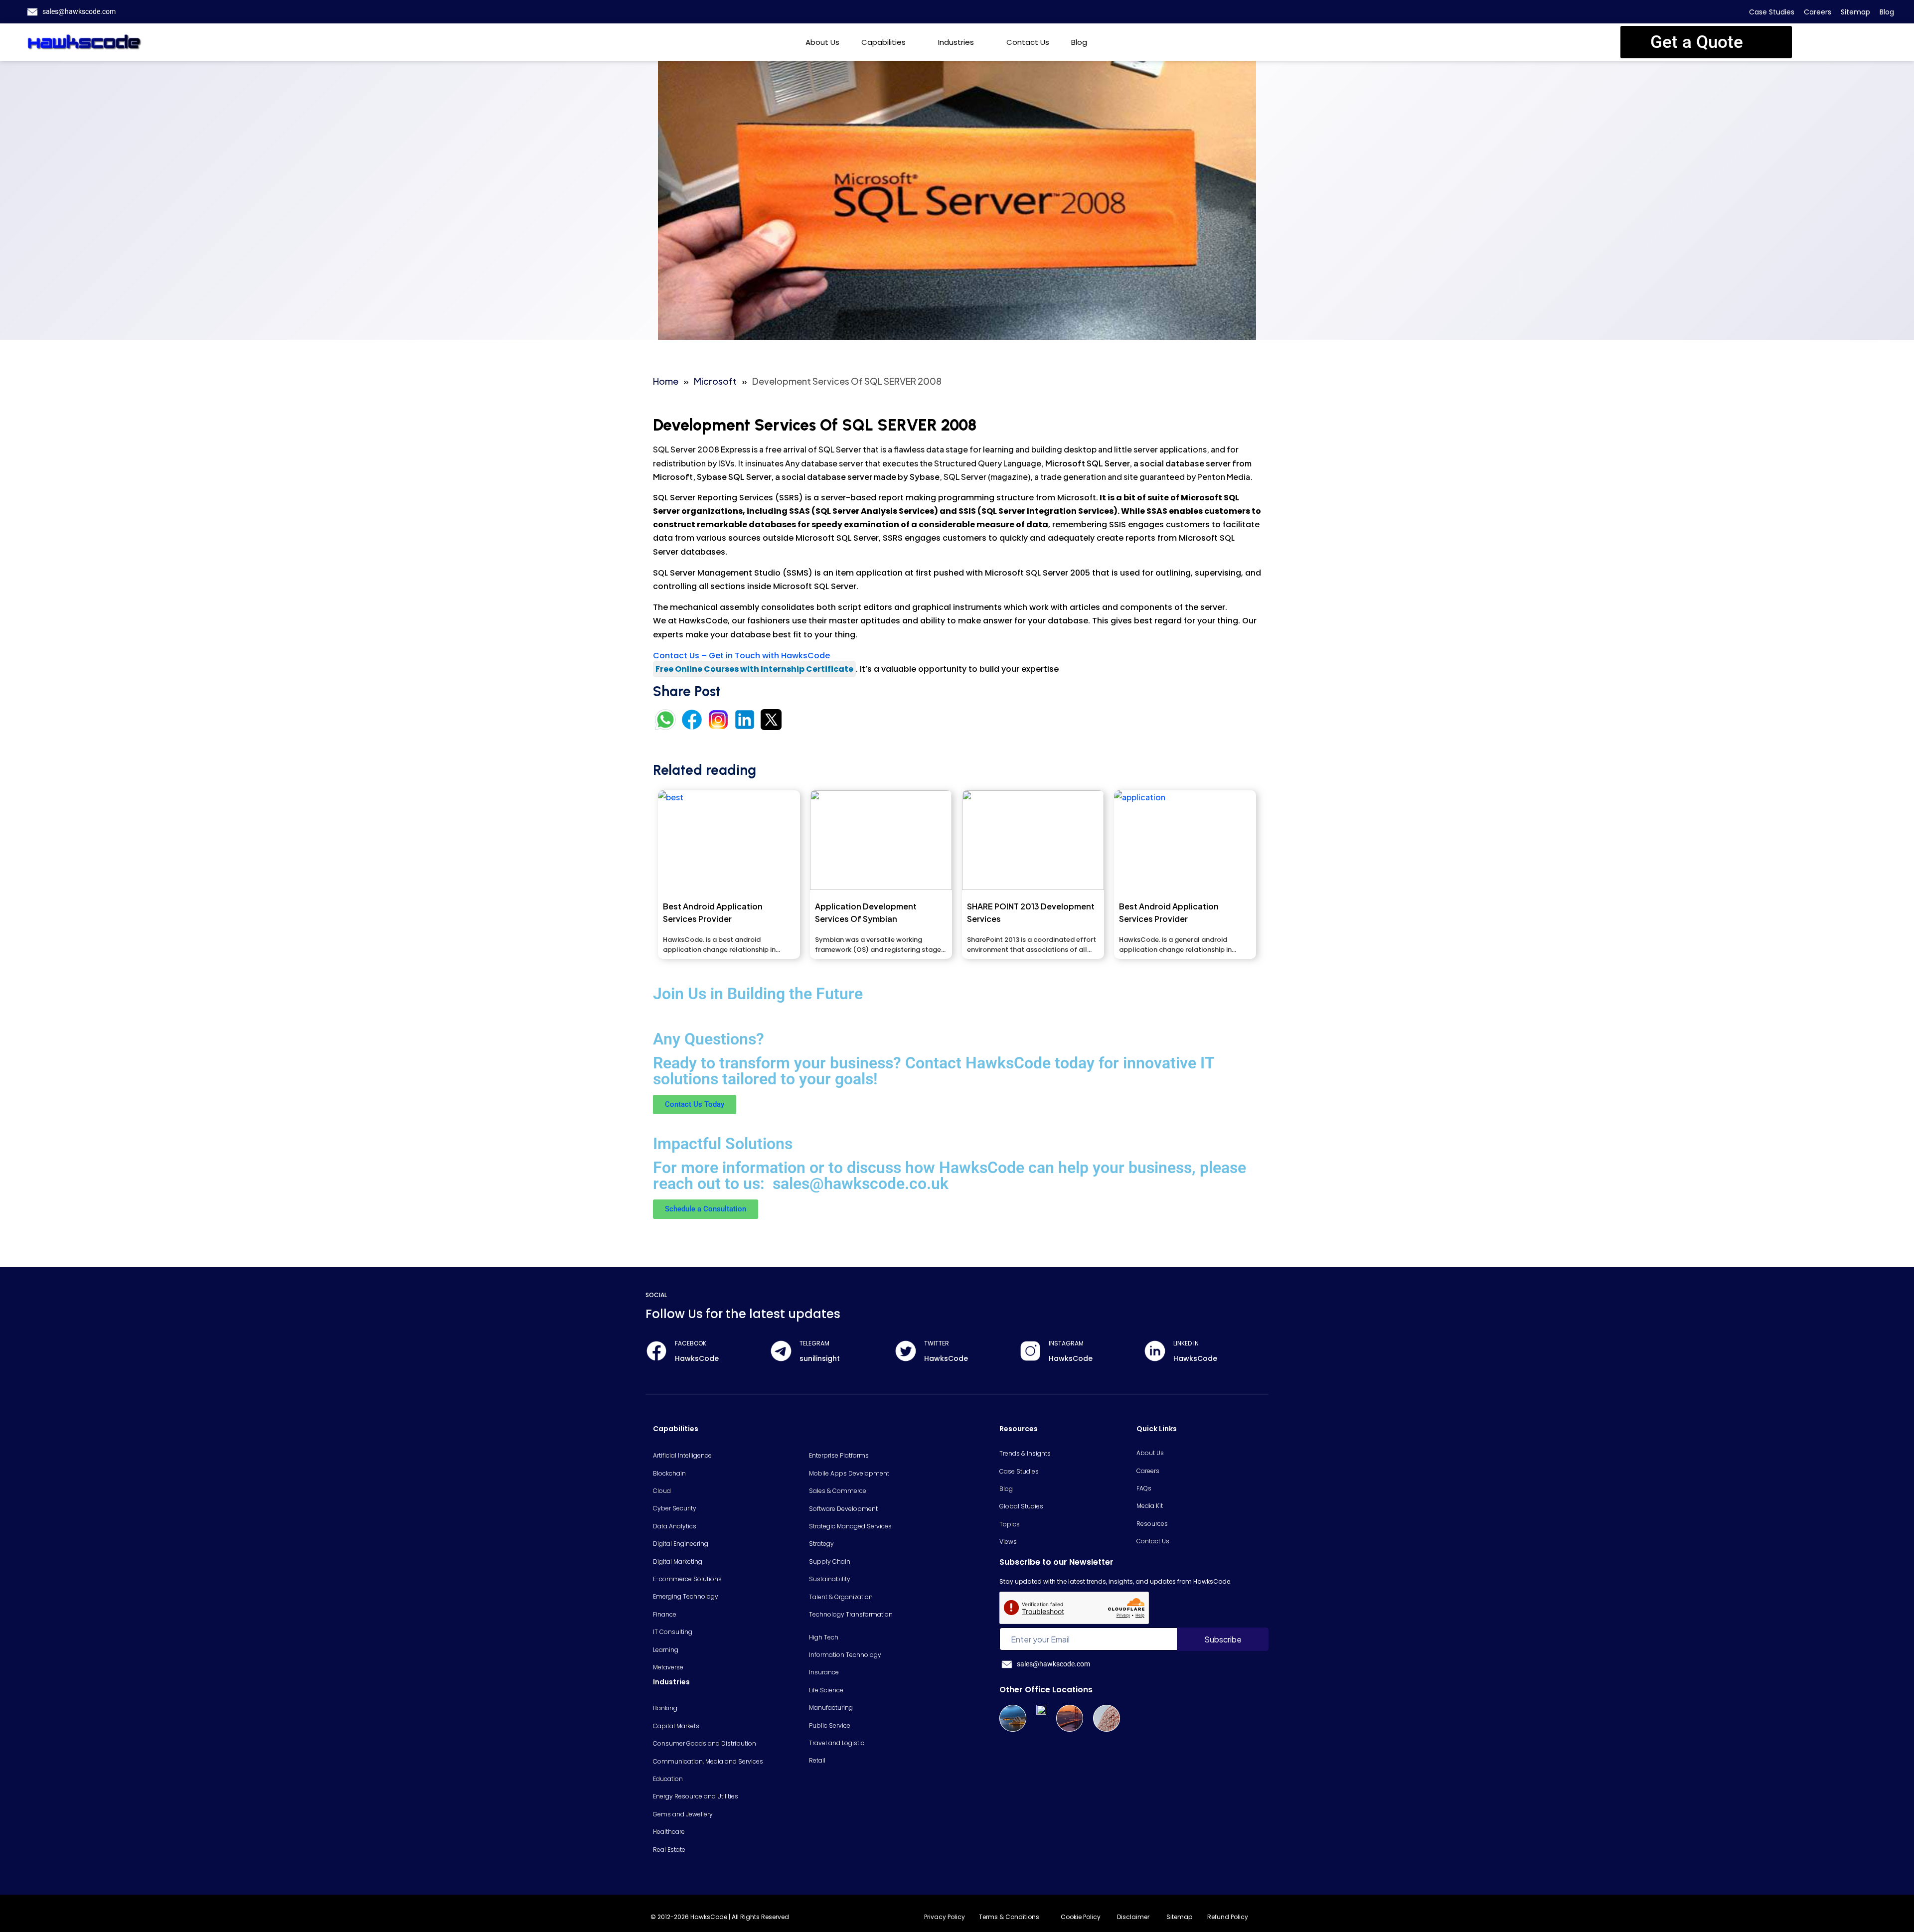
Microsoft (715, 381)
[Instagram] (1030, 1351)
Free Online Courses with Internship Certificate (754, 669)
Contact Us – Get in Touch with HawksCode (741, 656)
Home (666, 381)
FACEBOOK (691, 1343)
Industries (956, 42)
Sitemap (1855, 12)
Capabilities (883, 42)
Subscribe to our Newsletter (1056, 1562)
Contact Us (1028, 42)
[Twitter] (906, 1351)
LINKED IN (1186, 1343)
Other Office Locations (1046, 1690)
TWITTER (937, 1343)
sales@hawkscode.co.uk (861, 1184)
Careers (1818, 12)
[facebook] (656, 1351)
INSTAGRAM (1066, 1343)
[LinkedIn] (1155, 1351)
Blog (1887, 12)
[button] (1706, 42)
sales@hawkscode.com (79, 11)
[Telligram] (781, 1351)
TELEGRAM (814, 1343)
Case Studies (1772, 12)
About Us (822, 42)
